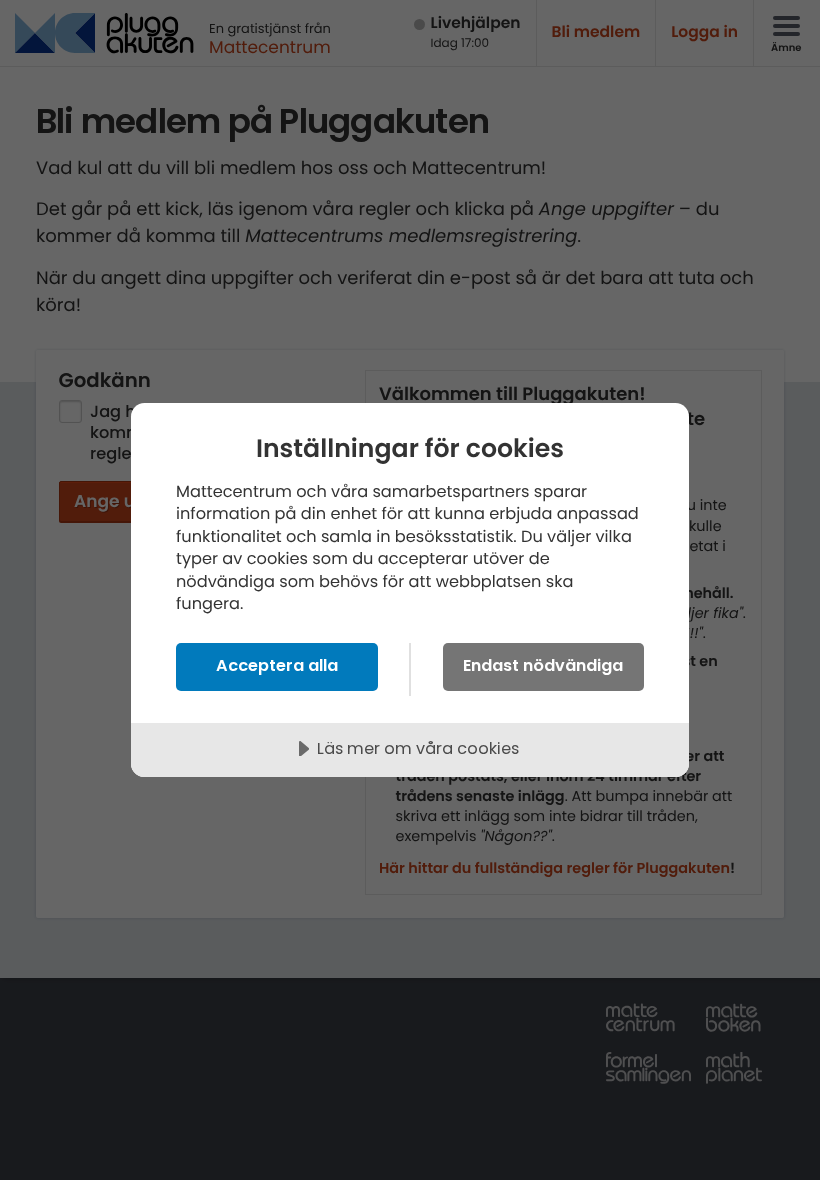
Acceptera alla (277, 665)
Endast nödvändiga (543, 665)
